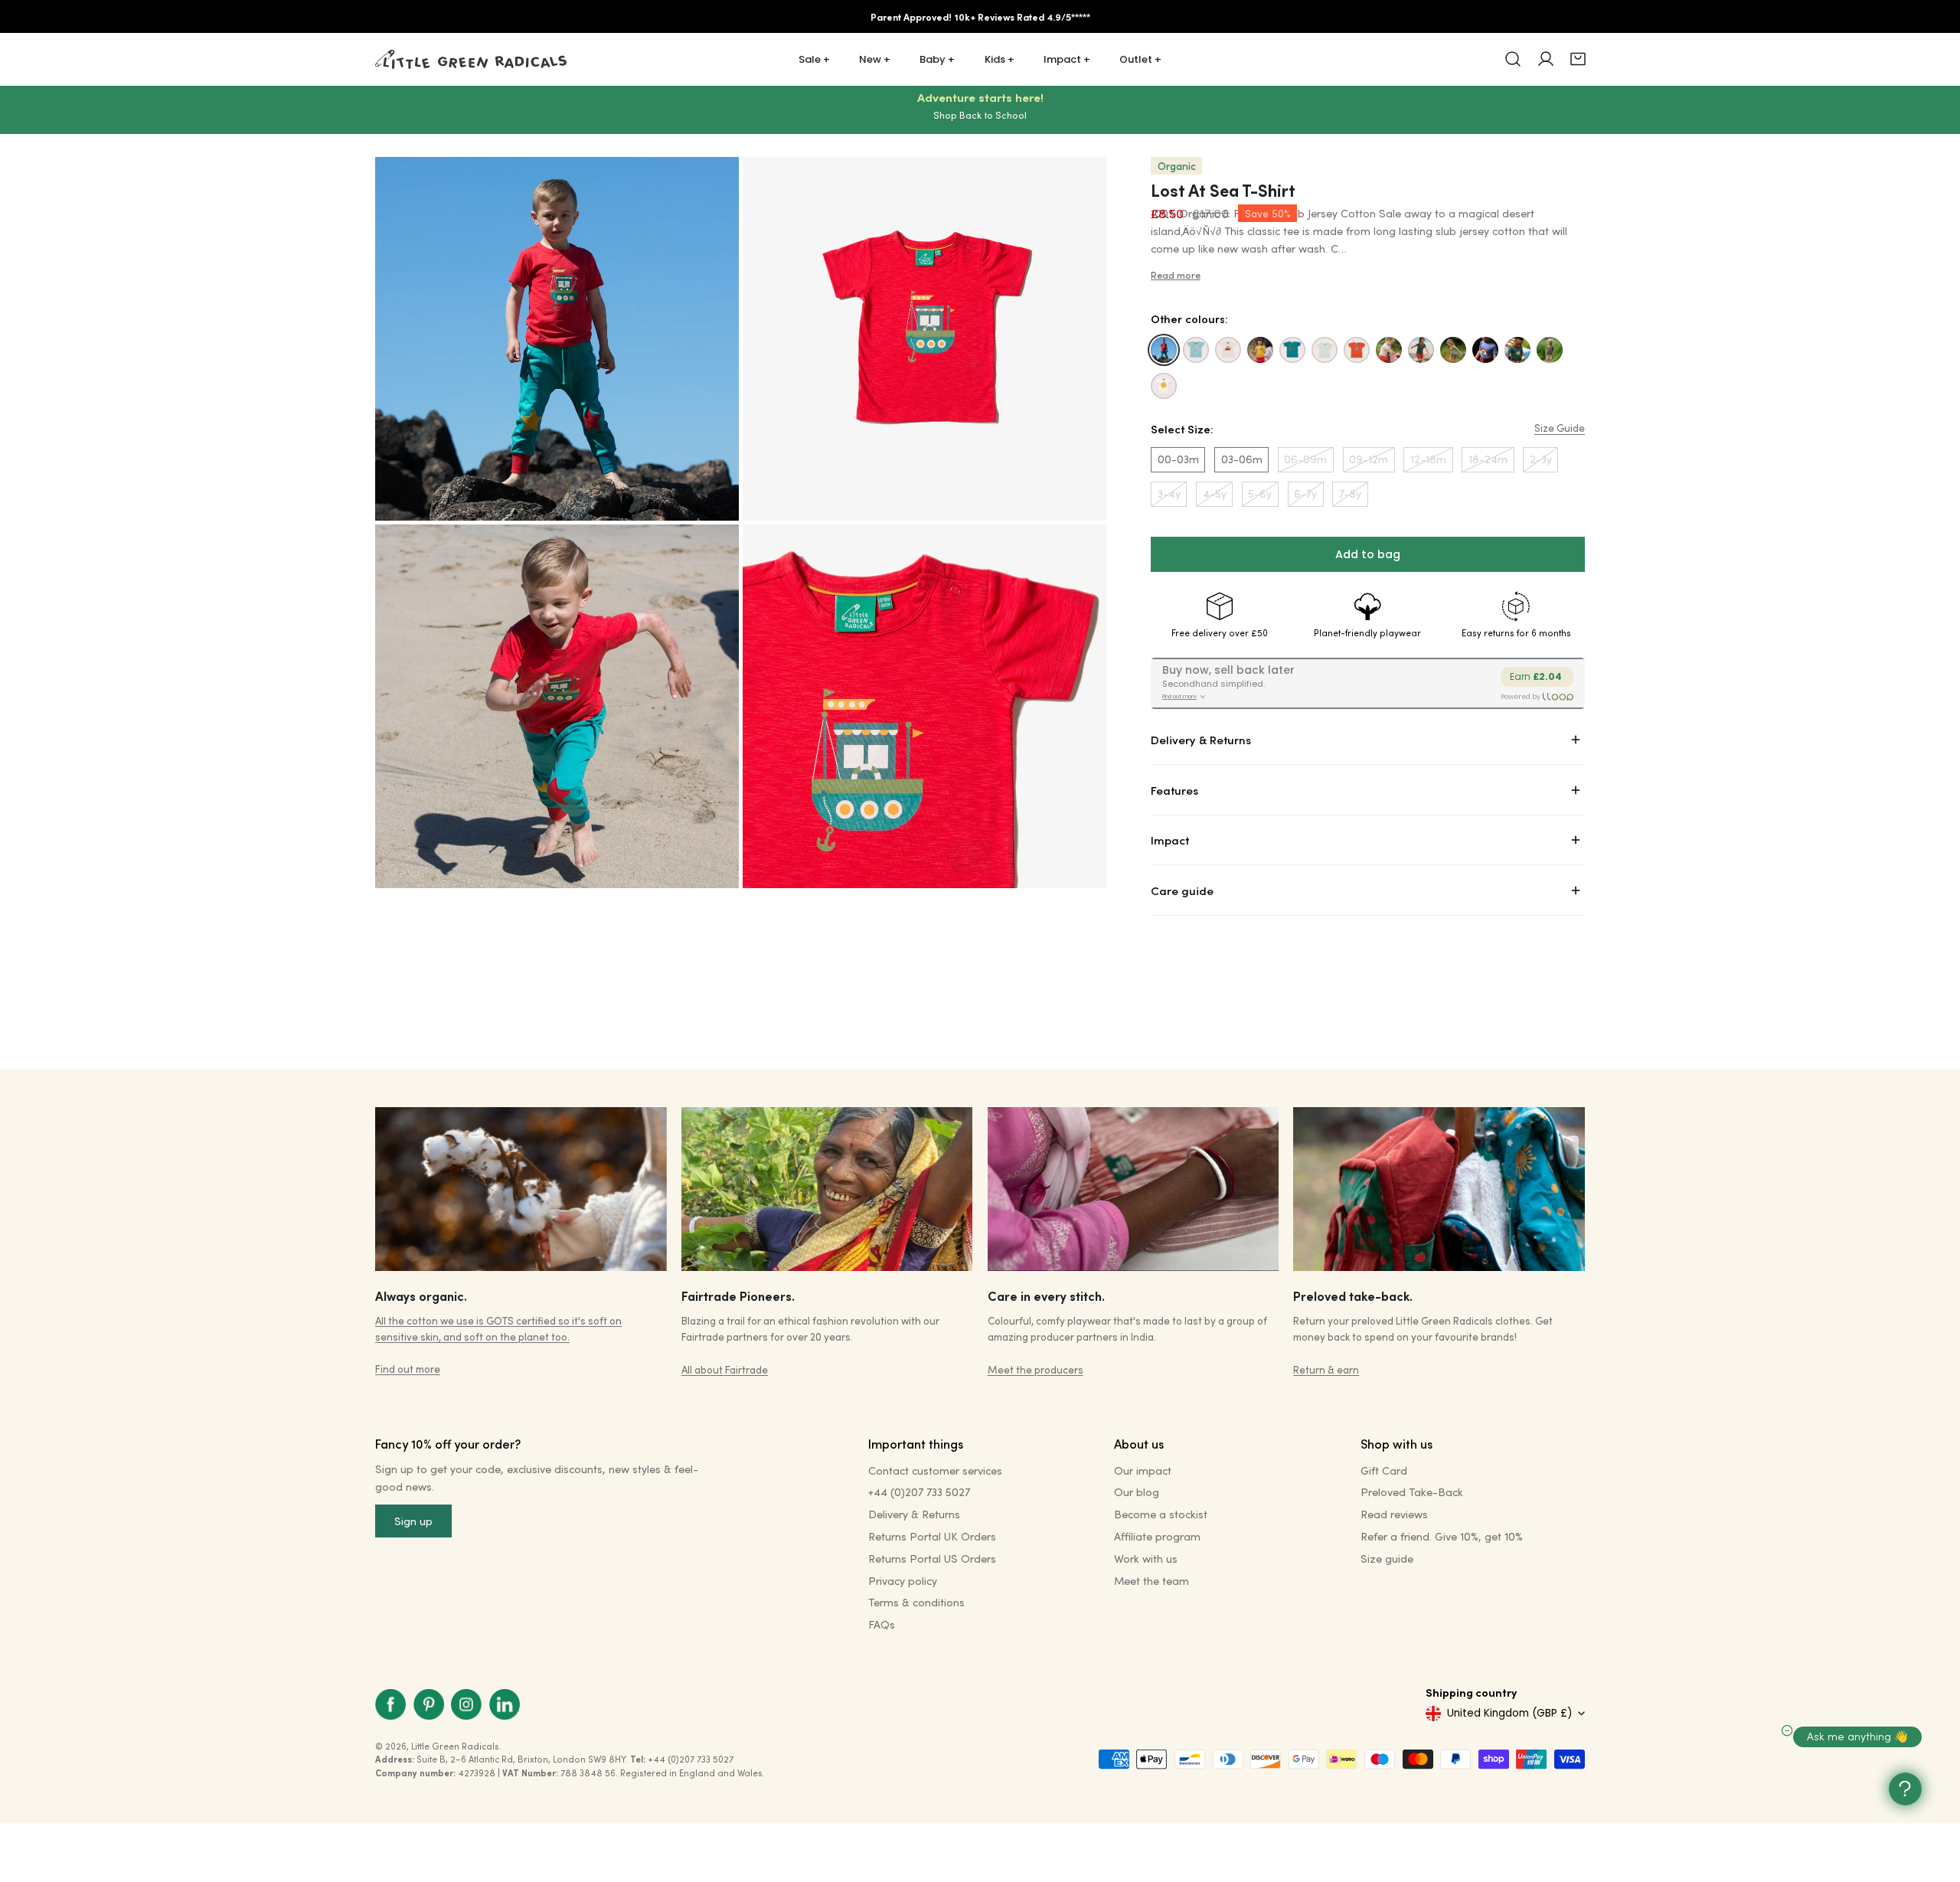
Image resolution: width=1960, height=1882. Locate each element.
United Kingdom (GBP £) (1509, 1713)
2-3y (1541, 459)
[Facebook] (390, 1705)
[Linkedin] (505, 1705)
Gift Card (1384, 1470)
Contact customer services (935, 1470)
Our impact (1143, 1470)
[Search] (1513, 59)
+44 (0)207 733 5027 (919, 1492)
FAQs (882, 1624)
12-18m (1428, 459)
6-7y (1305, 493)
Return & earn (1326, 1369)
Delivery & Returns (914, 1514)
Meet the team (1151, 1581)
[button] (1578, 59)
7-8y (1350, 493)
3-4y (1169, 493)
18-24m (1488, 459)
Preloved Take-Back (1412, 1492)
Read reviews (1394, 1514)
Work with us (1146, 1559)
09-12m (1369, 459)
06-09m (1305, 459)
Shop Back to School (980, 115)
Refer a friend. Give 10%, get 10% (1442, 1536)
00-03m (1178, 459)
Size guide (1387, 1559)
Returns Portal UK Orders (932, 1536)
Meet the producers (1036, 1369)
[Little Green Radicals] (471, 59)
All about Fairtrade (725, 1369)
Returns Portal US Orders (932, 1559)
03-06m (1242, 459)
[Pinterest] (429, 1705)
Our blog (1137, 1492)
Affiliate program (1157, 1536)
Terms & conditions (916, 1602)
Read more (1176, 275)
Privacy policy (903, 1581)
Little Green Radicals (455, 1746)
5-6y (1260, 493)
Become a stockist (1161, 1514)
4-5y (1215, 493)
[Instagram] (466, 1705)
